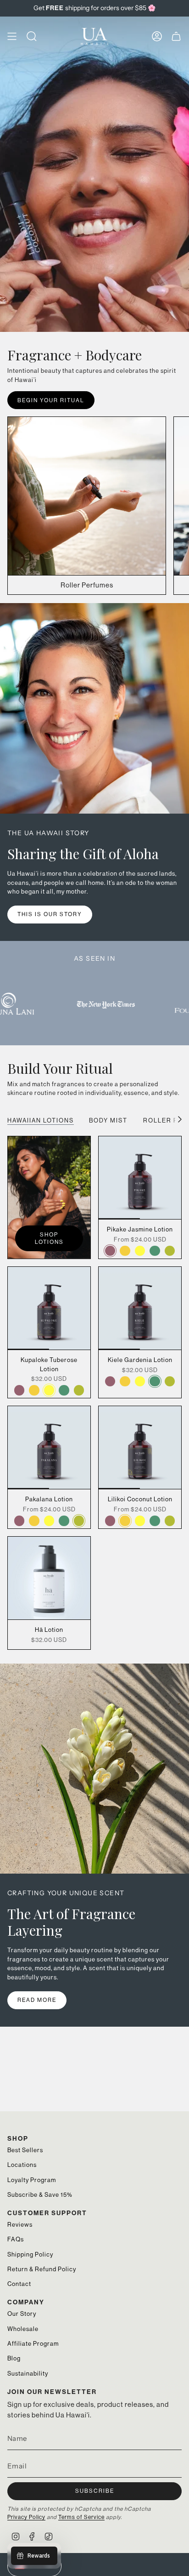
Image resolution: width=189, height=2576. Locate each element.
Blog (14, 2358)
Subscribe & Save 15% (40, 2195)
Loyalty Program (32, 2180)
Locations (22, 2165)
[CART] (176, 36)
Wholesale (23, 2329)
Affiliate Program (33, 2344)
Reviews (20, 2225)
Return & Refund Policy (42, 2269)
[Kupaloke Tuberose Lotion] (49, 1308)
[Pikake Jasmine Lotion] (140, 1178)
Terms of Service (81, 2517)
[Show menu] (12, 36)
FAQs (16, 2239)
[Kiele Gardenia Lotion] (140, 1308)
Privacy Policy (26, 2517)
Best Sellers (25, 2150)
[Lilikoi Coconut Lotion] (140, 1448)
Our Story (22, 2314)
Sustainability (28, 2374)
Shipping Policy (30, 2254)
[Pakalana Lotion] (49, 1448)
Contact (19, 2284)
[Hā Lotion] (49, 1578)
